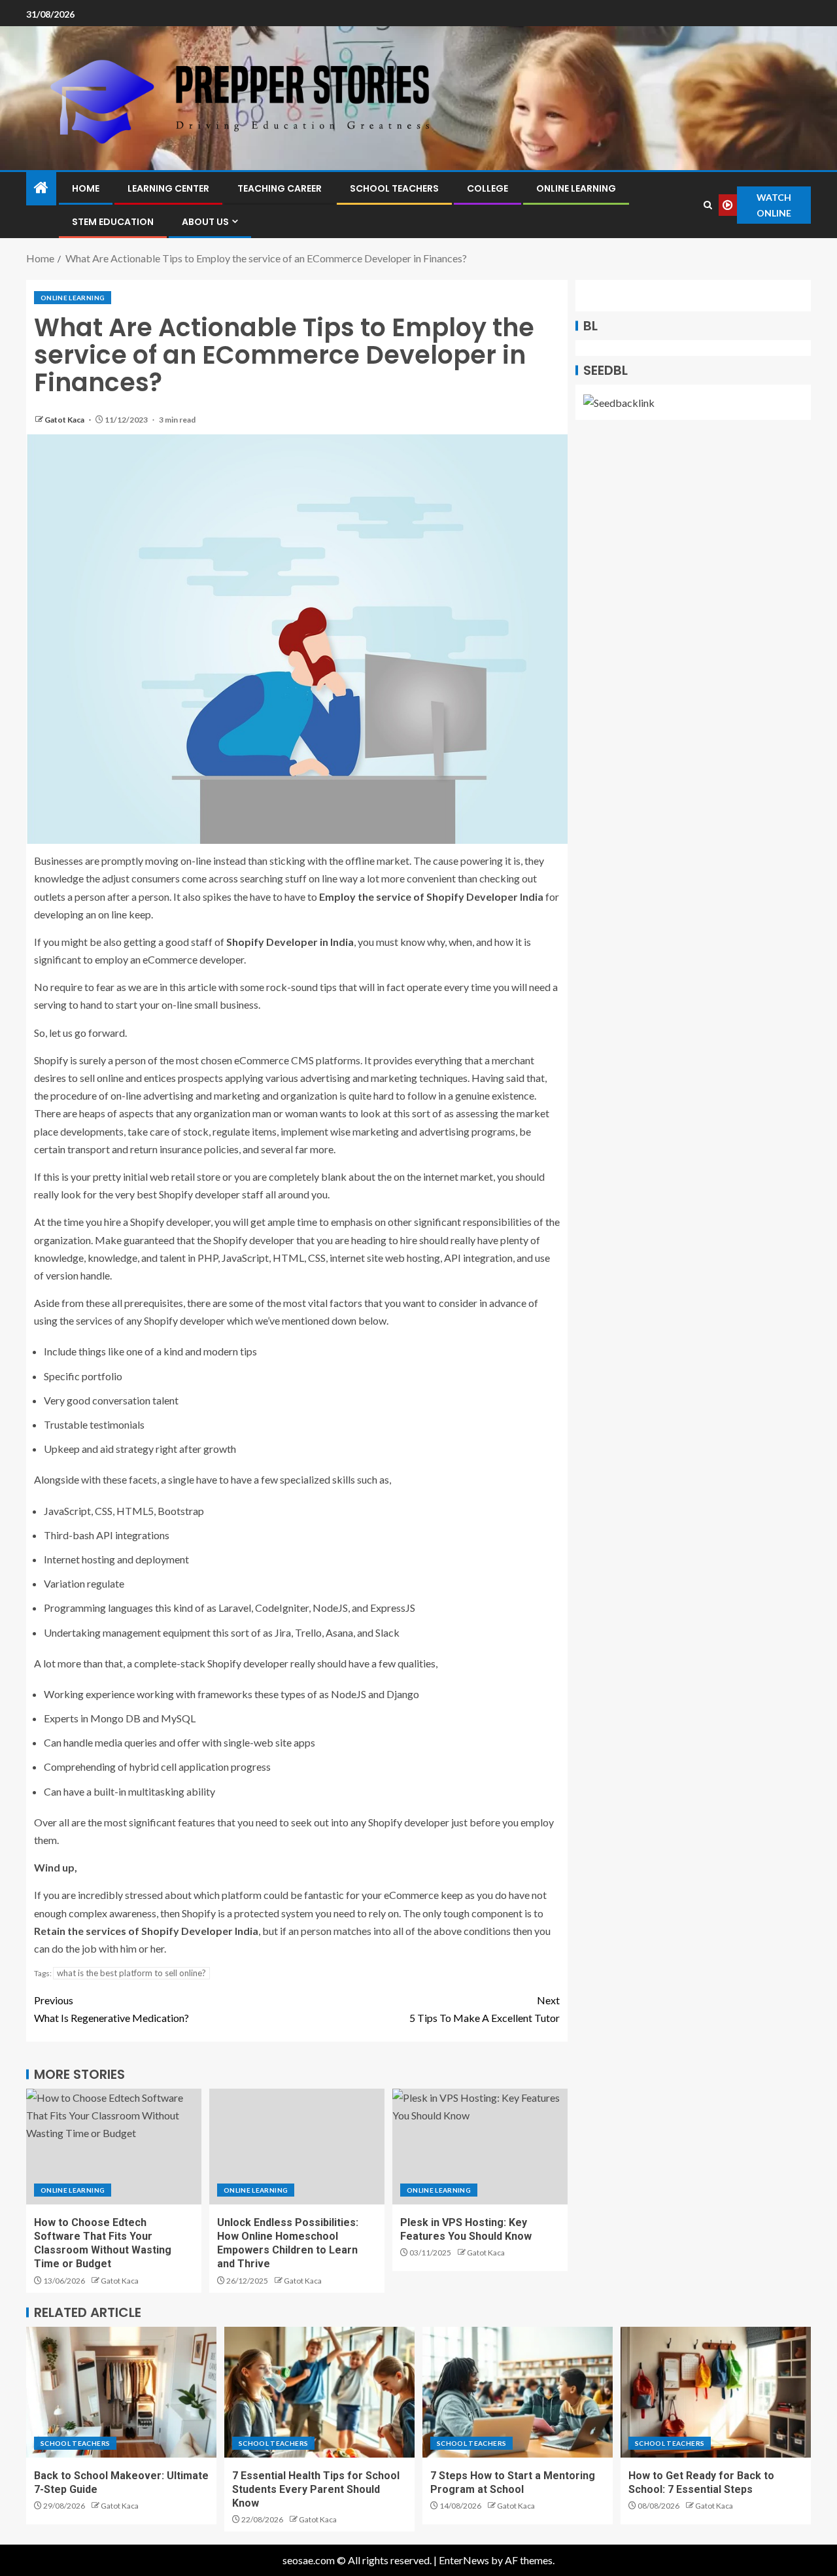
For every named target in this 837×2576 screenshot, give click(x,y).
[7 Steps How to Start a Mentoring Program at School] (518, 2392)
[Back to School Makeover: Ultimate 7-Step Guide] (121, 2392)
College (487, 188)
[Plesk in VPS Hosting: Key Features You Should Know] (480, 2147)
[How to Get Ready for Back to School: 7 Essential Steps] (716, 2392)
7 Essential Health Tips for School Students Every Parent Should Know (316, 2490)
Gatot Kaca (65, 420)
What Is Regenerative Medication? (111, 2009)
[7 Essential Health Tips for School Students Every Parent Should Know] (319, 2392)
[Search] (708, 205)
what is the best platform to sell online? (131, 1973)
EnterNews (464, 2560)
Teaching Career (280, 188)
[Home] (41, 188)
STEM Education (113, 222)
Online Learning (576, 188)
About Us (205, 222)
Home (86, 188)
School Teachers (394, 188)
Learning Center (168, 188)
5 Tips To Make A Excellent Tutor (485, 2009)
